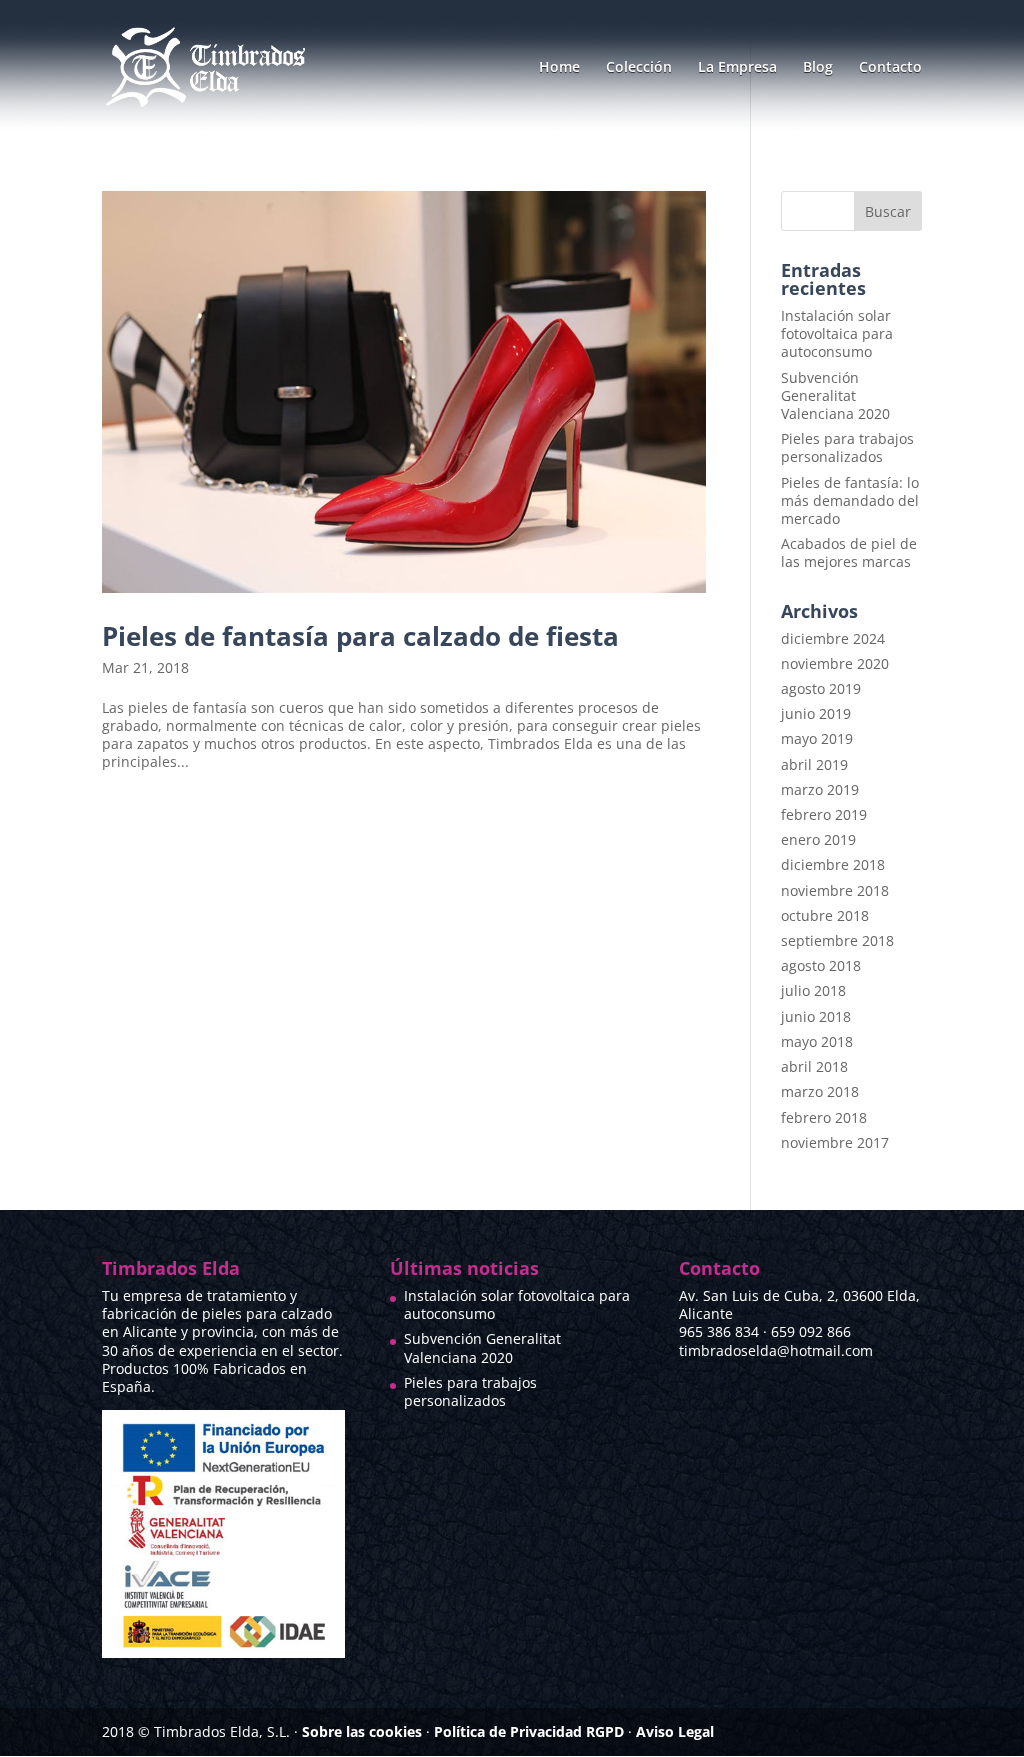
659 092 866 (811, 1331)
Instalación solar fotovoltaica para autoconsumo (837, 333)
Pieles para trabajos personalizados (847, 447)
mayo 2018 (817, 1041)
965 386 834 (719, 1331)
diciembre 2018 (833, 864)
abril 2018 (814, 1066)
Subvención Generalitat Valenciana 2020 (835, 395)
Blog (818, 68)
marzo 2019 (820, 789)
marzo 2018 (820, 1091)
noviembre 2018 (835, 890)
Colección (639, 68)
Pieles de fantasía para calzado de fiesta (360, 636)
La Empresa (737, 68)
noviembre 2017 (835, 1142)
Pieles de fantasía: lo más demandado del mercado (850, 500)
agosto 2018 (821, 965)
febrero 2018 (824, 1117)
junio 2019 (816, 713)
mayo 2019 (817, 738)
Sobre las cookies (362, 1731)
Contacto (890, 68)
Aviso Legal (675, 1731)
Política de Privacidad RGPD (529, 1731)
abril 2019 (814, 764)
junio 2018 (816, 1016)
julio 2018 (813, 990)
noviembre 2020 (835, 663)
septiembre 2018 (837, 940)
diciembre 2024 (833, 638)
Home (559, 68)
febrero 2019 (824, 814)
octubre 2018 (825, 915)
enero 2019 (818, 839)
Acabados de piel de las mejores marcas (849, 552)
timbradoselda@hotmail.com (776, 1350)
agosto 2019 (821, 688)
